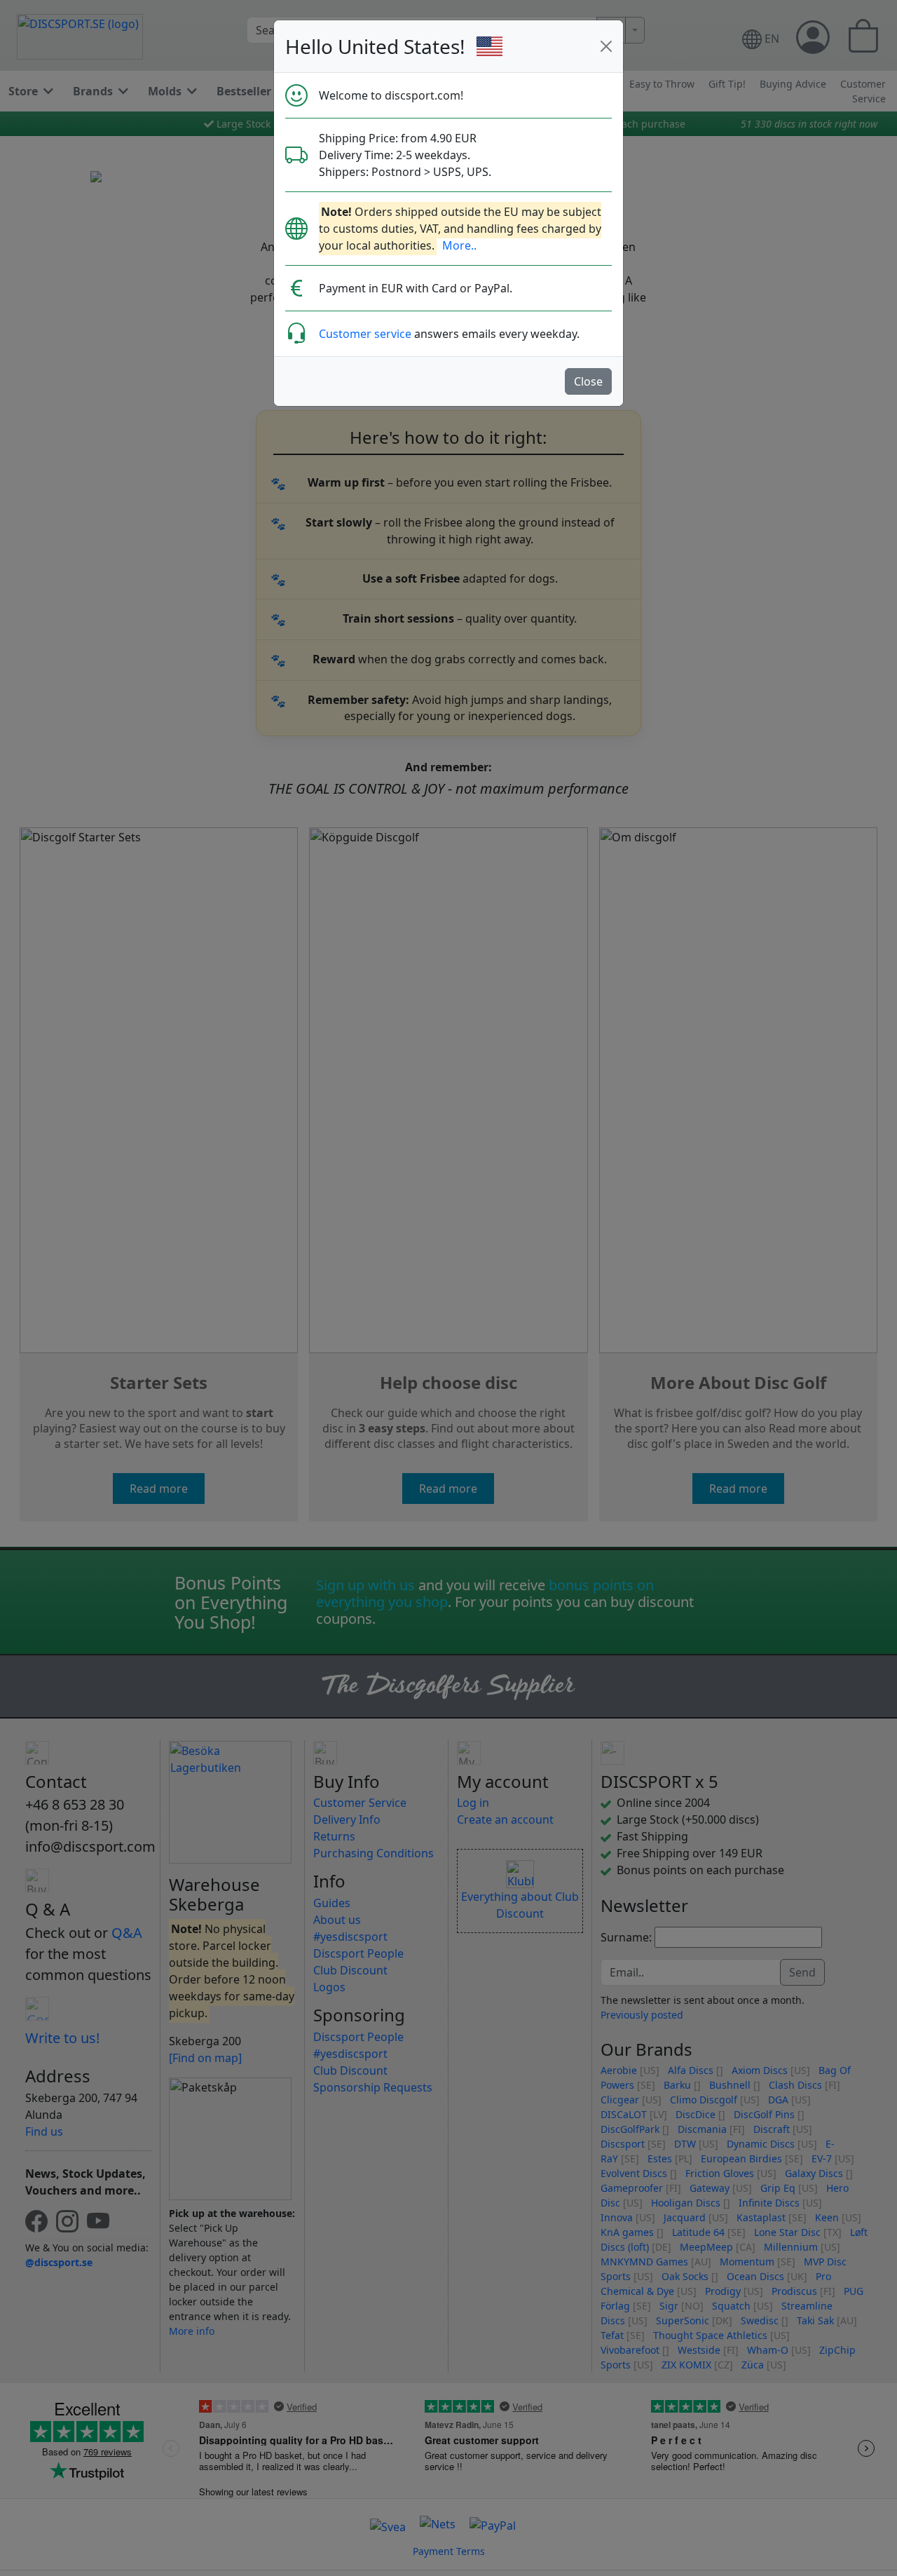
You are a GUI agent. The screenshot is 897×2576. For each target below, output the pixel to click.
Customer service (365, 334)
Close (588, 381)
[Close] (606, 46)
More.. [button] (459, 245)
